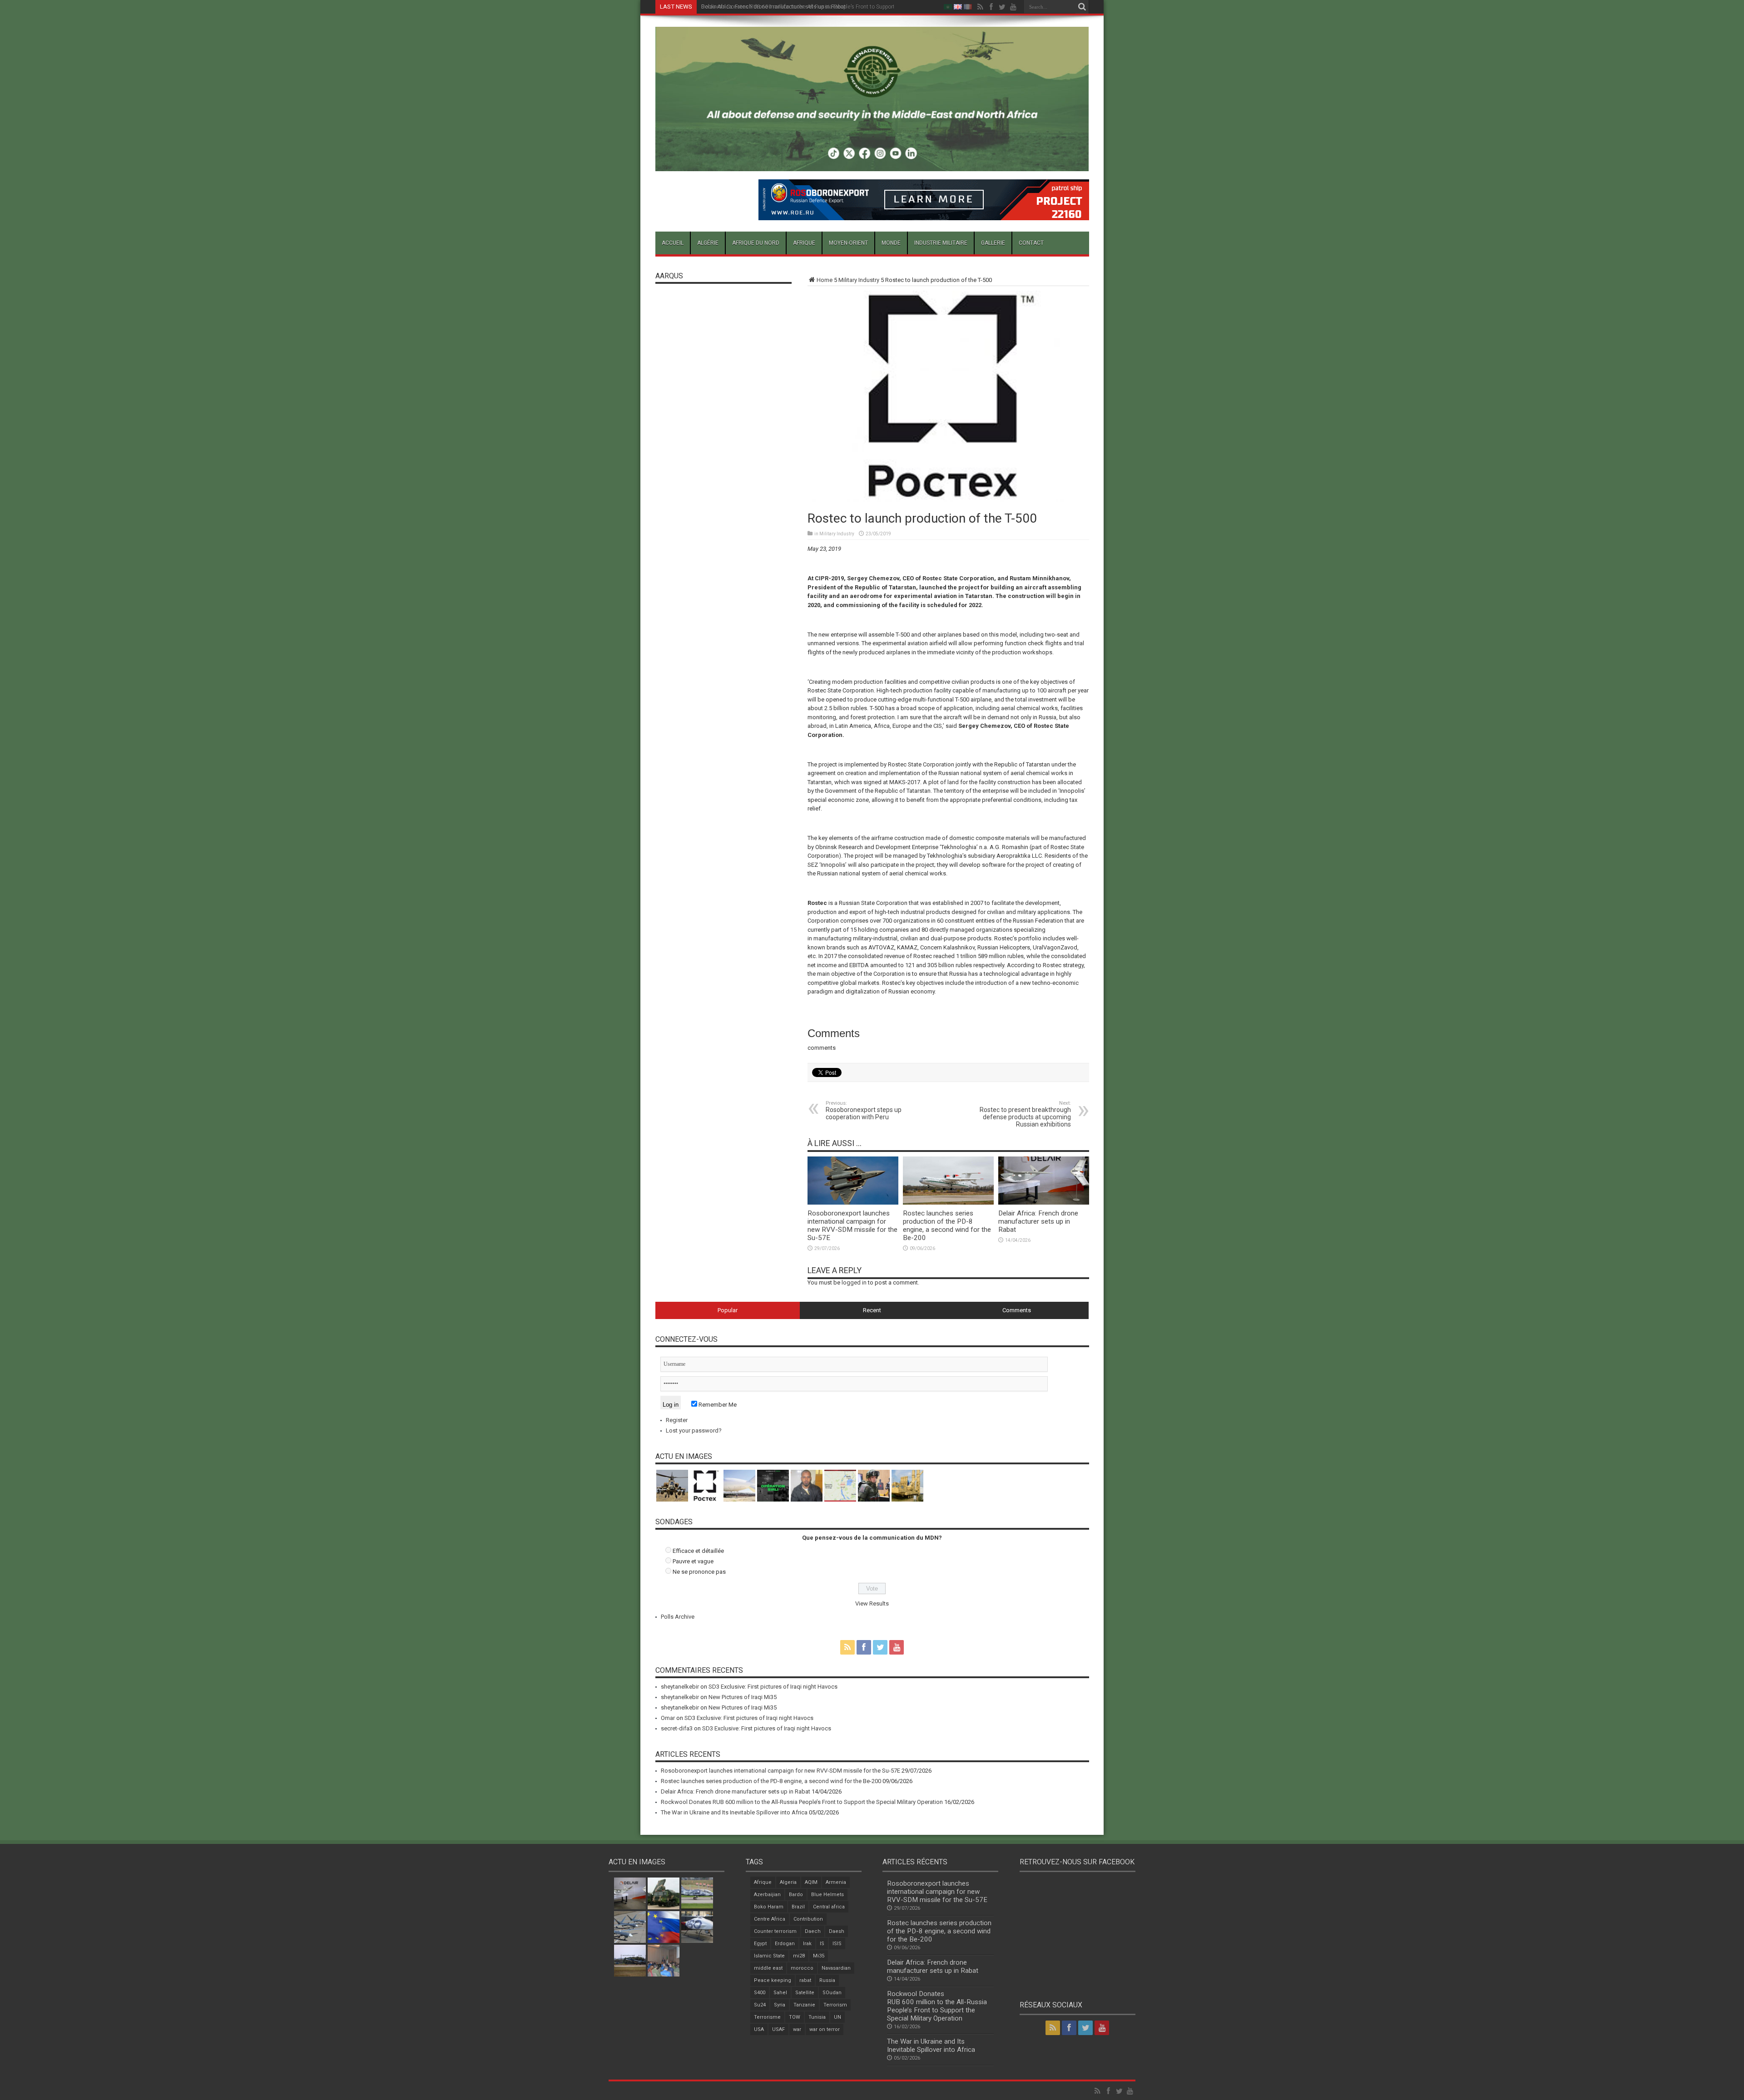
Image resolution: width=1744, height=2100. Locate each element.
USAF (778, 2029)
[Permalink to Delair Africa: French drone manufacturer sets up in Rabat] (1044, 1203)
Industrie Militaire (941, 243)
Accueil (673, 243)
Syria (780, 2005)
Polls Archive (678, 1617)
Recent (872, 1310)
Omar (668, 1718)
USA (759, 2029)
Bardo (796, 1895)
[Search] (1082, 7)
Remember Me (717, 1405)
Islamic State (769, 1956)
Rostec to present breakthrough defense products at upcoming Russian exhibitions (1025, 1114)
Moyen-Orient (848, 243)
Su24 (760, 2005)
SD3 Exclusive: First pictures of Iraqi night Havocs (773, 1687)
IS (822, 1944)
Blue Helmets (827, 1895)
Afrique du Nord (756, 243)
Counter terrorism (775, 1931)
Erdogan (785, 1944)
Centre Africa (770, 1919)
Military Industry (859, 280)
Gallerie (993, 243)
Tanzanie (804, 2005)
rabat (805, 1980)
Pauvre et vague (693, 1561)
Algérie (708, 243)
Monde (891, 243)
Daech (813, 1931)
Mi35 (819, 1956)
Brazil (798, 1907)
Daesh (837, 1931)
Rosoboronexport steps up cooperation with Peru (864, 1110)
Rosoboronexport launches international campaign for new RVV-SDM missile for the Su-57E (852, 1225)
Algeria (788, 1882)
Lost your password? (694, 1430)
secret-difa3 (677, 1728)
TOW (795, 2017)
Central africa (829, 1907)
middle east (768, 1968)
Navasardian (836, 1968)
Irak (807, 1944)
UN (837, 2017)
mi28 (799, 1956)
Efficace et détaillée (698, 1551)
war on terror (825, 2029)
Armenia (836, 1882)
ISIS (837, 1944)
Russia (827, 1980)
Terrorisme (767, 2017)
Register (677, 1420)
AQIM (811, 1882)
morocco (802, 1968)
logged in (854, 1282)
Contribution (808, 1919)
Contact (1031, 243)
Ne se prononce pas (699, 1572)
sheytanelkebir (680, 1687)
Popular (728, 1310)
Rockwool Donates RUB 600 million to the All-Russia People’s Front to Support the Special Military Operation (835, 7)
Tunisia (817, 2017)
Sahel (780, 1993)
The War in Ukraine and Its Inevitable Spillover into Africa (734, 1812)
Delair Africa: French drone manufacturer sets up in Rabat (1038, 1221)
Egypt (760, 1944)
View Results (872, 1603)
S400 (760, 1993)
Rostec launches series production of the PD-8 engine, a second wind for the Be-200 (947, 1225)
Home (825, 280)
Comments (1017, 1310)
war (797, 2029)
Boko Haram (769, 1907)
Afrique (804, 243)
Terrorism (835, 2005)
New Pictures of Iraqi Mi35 (743, 1697)
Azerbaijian (767, 1895)
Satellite (805, 1993)
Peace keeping (773, 1980)
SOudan (832, 1993)
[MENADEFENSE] (872, 164)
